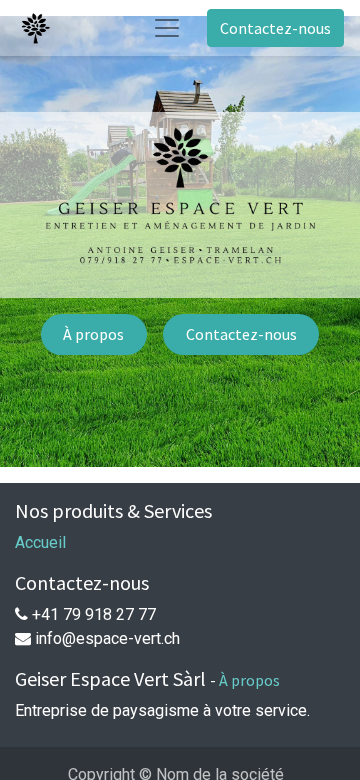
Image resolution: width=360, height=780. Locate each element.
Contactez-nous (275, 28)
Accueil (40, 542)
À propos (93, 334)
